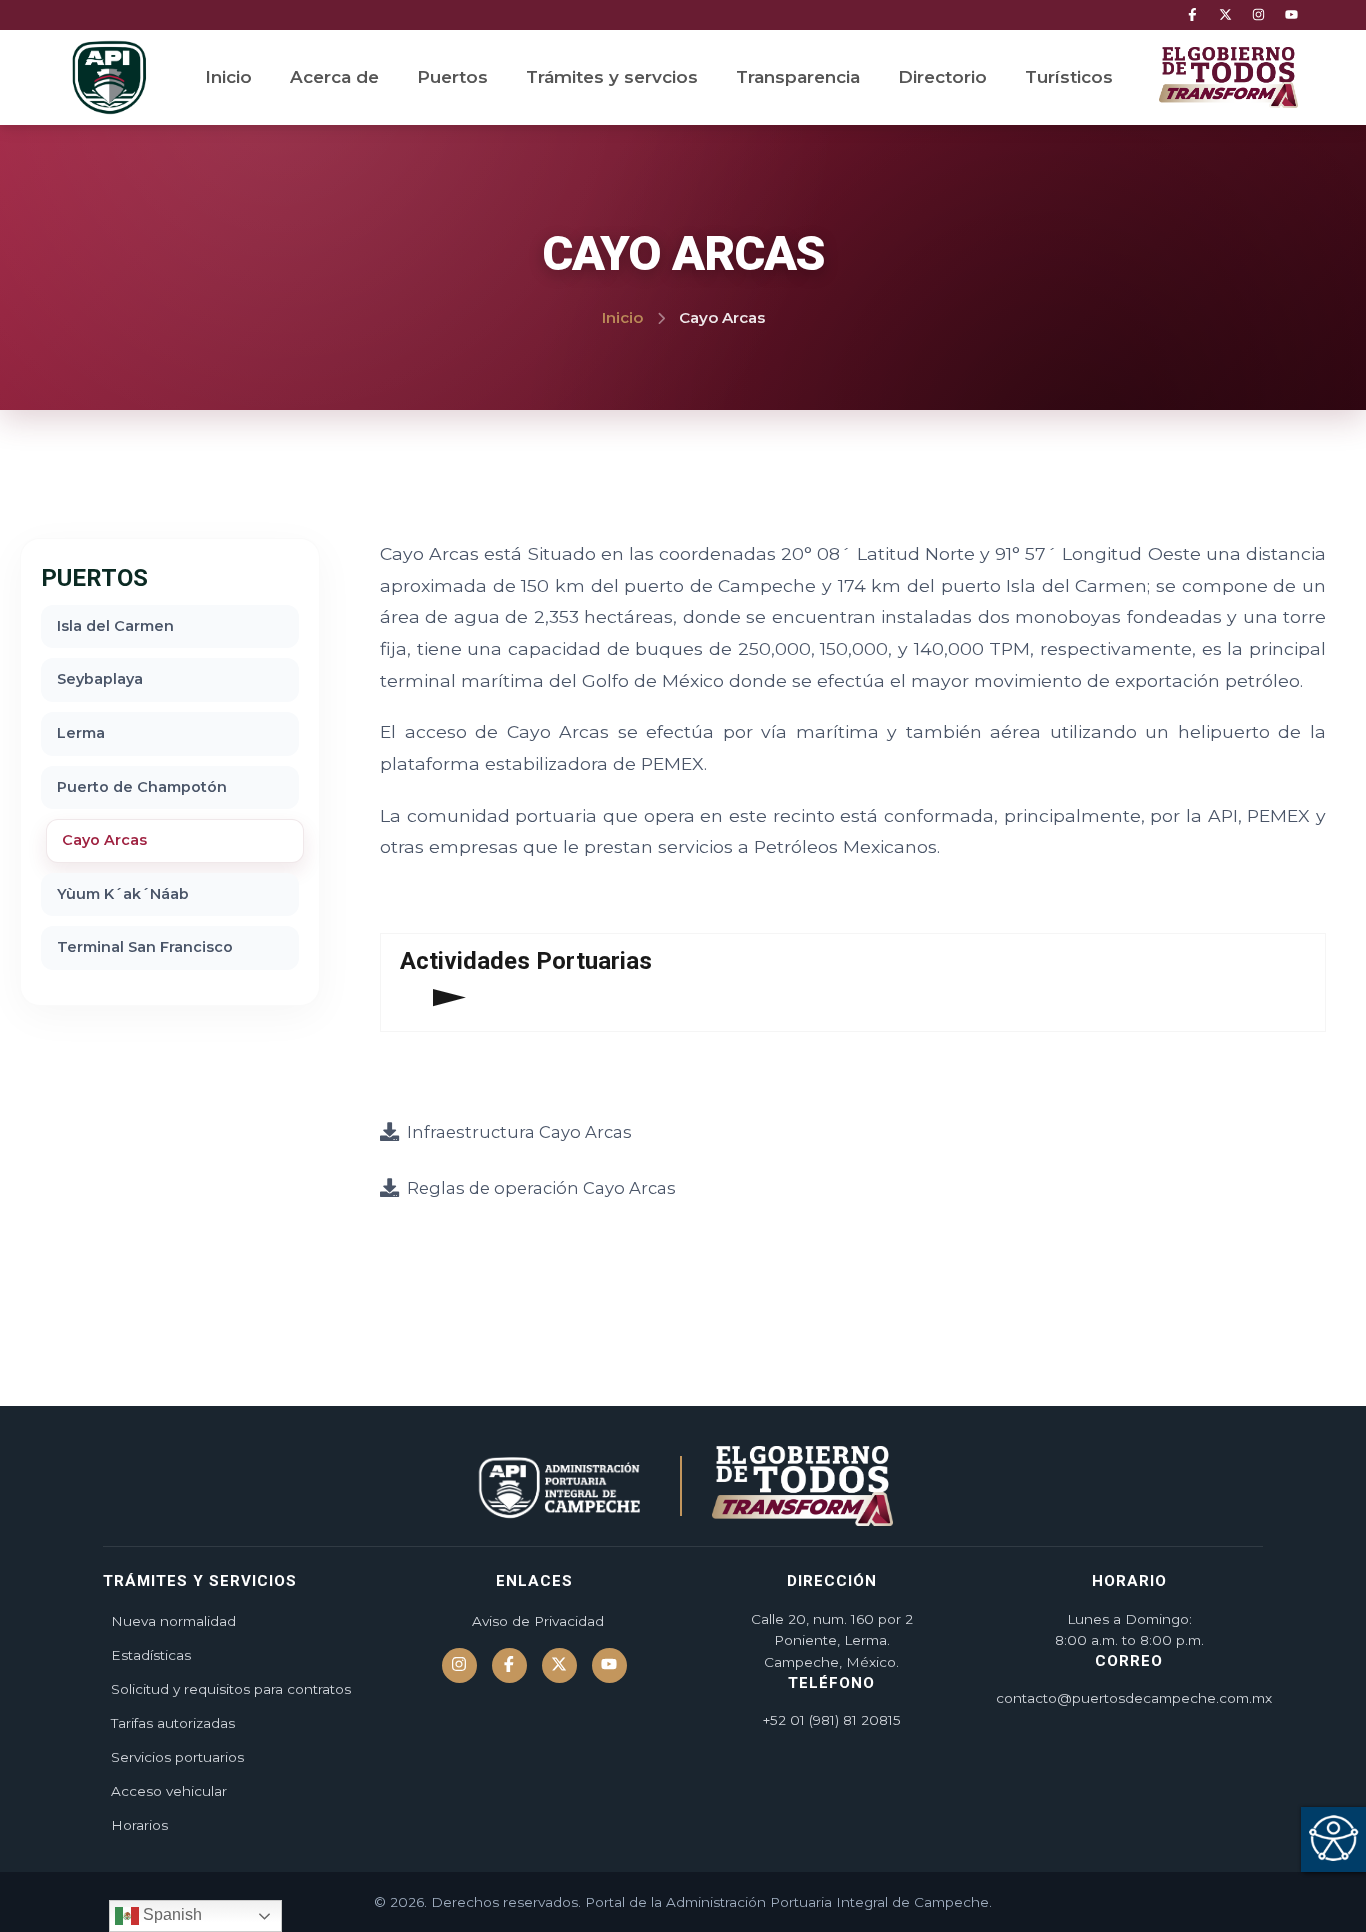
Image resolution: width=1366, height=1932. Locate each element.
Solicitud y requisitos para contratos (231, 1689)
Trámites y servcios (612, 77)
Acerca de (334, 77)
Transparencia (798, 77)
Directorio (942, 77)
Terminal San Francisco (145, 947)
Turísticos (1069, 77)
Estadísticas (151, 1655)
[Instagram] (1258, 15)
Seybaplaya (100, 679)
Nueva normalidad (173, 1621)
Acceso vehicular (169, 1791)
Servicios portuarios (177, 1757)
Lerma (81, 733)
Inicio (228, 77)
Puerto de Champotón (142, 787)
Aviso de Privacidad (538, 1621)
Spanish (170, 1914)
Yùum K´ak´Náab (123, 894)
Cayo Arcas (104, 840)
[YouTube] (1291, 15)
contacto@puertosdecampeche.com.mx (1134, 1698)
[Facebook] (1192, 15)
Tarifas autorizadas (173, 1723)
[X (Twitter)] (1225, 15)
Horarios (139, 1825)
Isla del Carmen (115, 626)
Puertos (452, 77)
